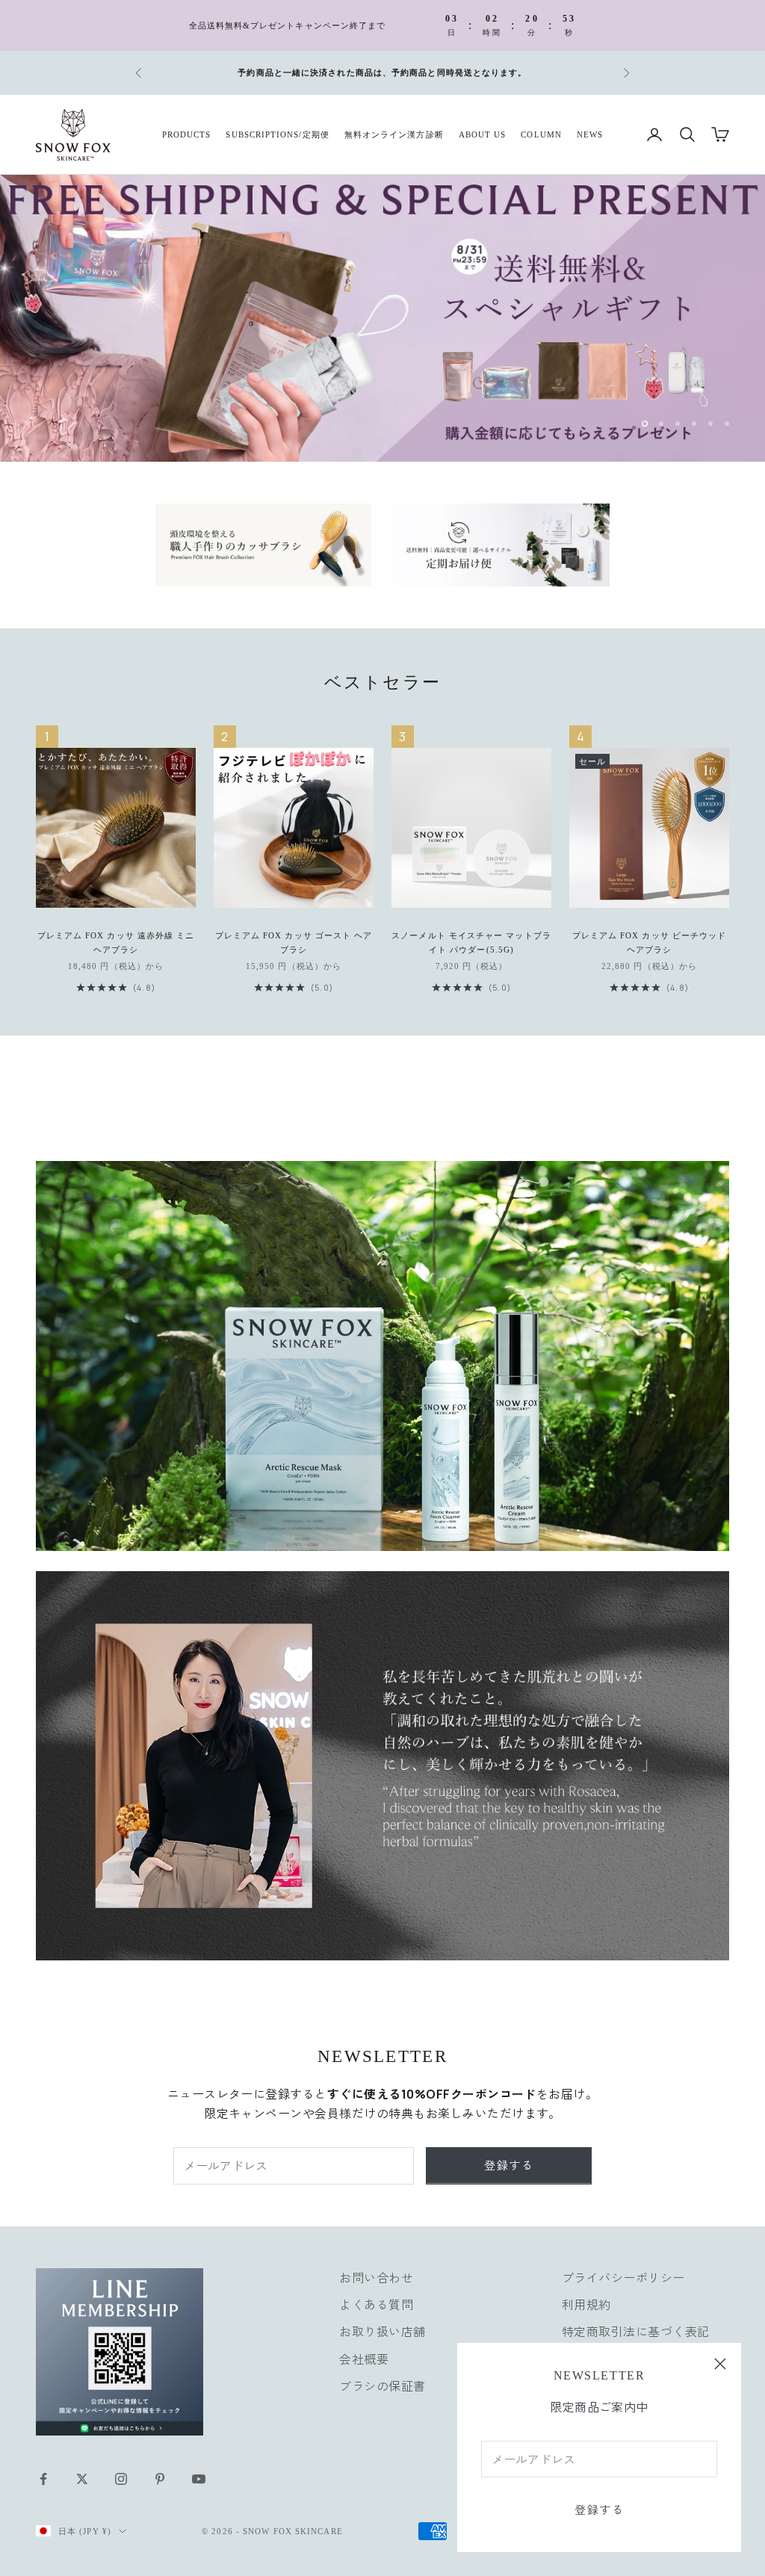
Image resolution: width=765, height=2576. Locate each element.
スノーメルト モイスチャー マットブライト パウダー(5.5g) (471, 937)
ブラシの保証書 (382, 2381)
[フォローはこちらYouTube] (199, 2473)
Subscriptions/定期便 (277, 134)
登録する (599, 2510)
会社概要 (364, 2353)
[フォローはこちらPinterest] (160, 2473)
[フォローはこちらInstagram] (121, 2473)
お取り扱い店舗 (382, 2326)
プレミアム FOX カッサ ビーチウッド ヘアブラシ (650, 937)
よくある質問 (376, 2300)
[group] (382, 316)
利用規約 (586, 2300)
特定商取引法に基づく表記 (636, 2326)
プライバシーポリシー (623, 2272)
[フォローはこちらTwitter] (82, 2473)
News (590, 134)
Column (541, 134)
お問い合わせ (376, 2272)
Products (187, 134)
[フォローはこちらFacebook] (43, 2473)
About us (483, 134)
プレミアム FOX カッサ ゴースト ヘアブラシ (294, 937)
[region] (382, 316)
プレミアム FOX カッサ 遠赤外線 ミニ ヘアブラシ (116, 937)
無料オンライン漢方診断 (394, 134)
